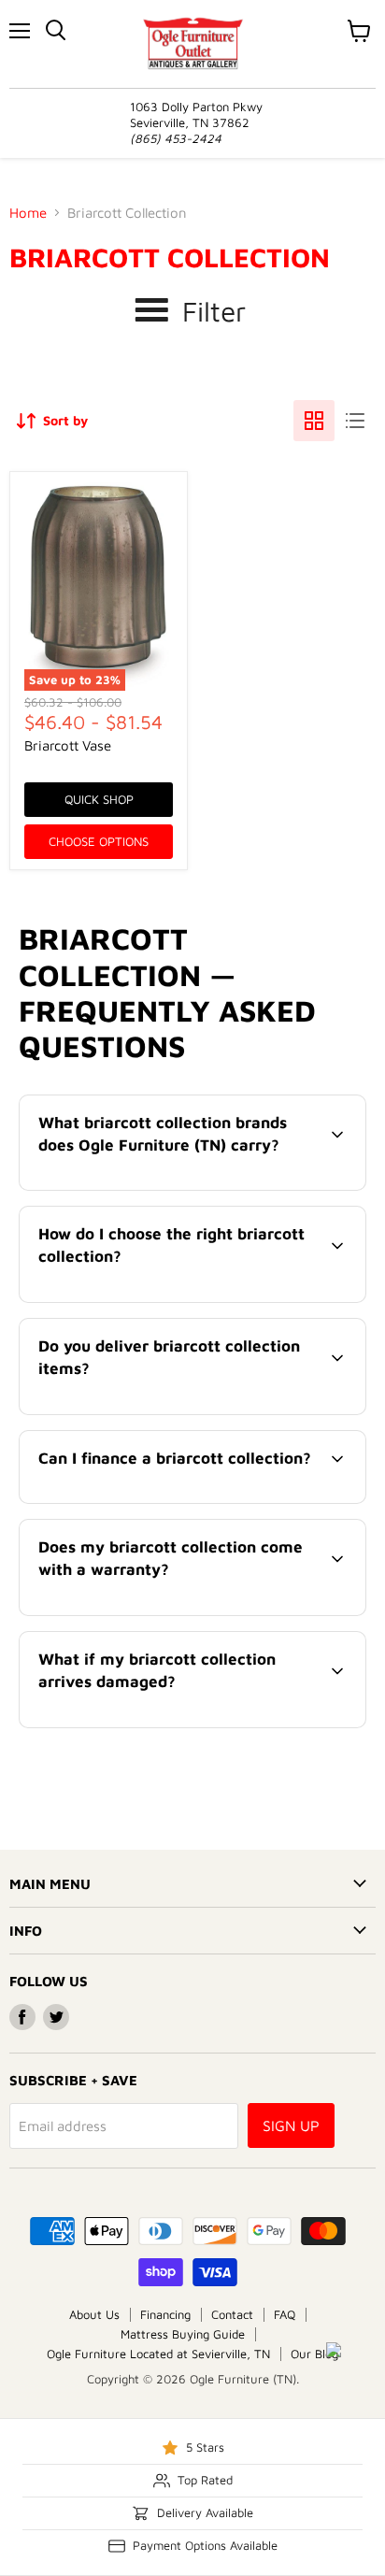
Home (28, 213)
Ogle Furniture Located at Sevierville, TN (158, 2354)
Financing (165, 2314)
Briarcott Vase (68, 745)
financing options (172, 1500)
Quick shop (99, 799)
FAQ (285, 2314)
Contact (232, 2314)
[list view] (355, 421)
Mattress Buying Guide (183, 2334)
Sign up (291, 2125)
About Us (94, 2314)
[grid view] (314, 421)
